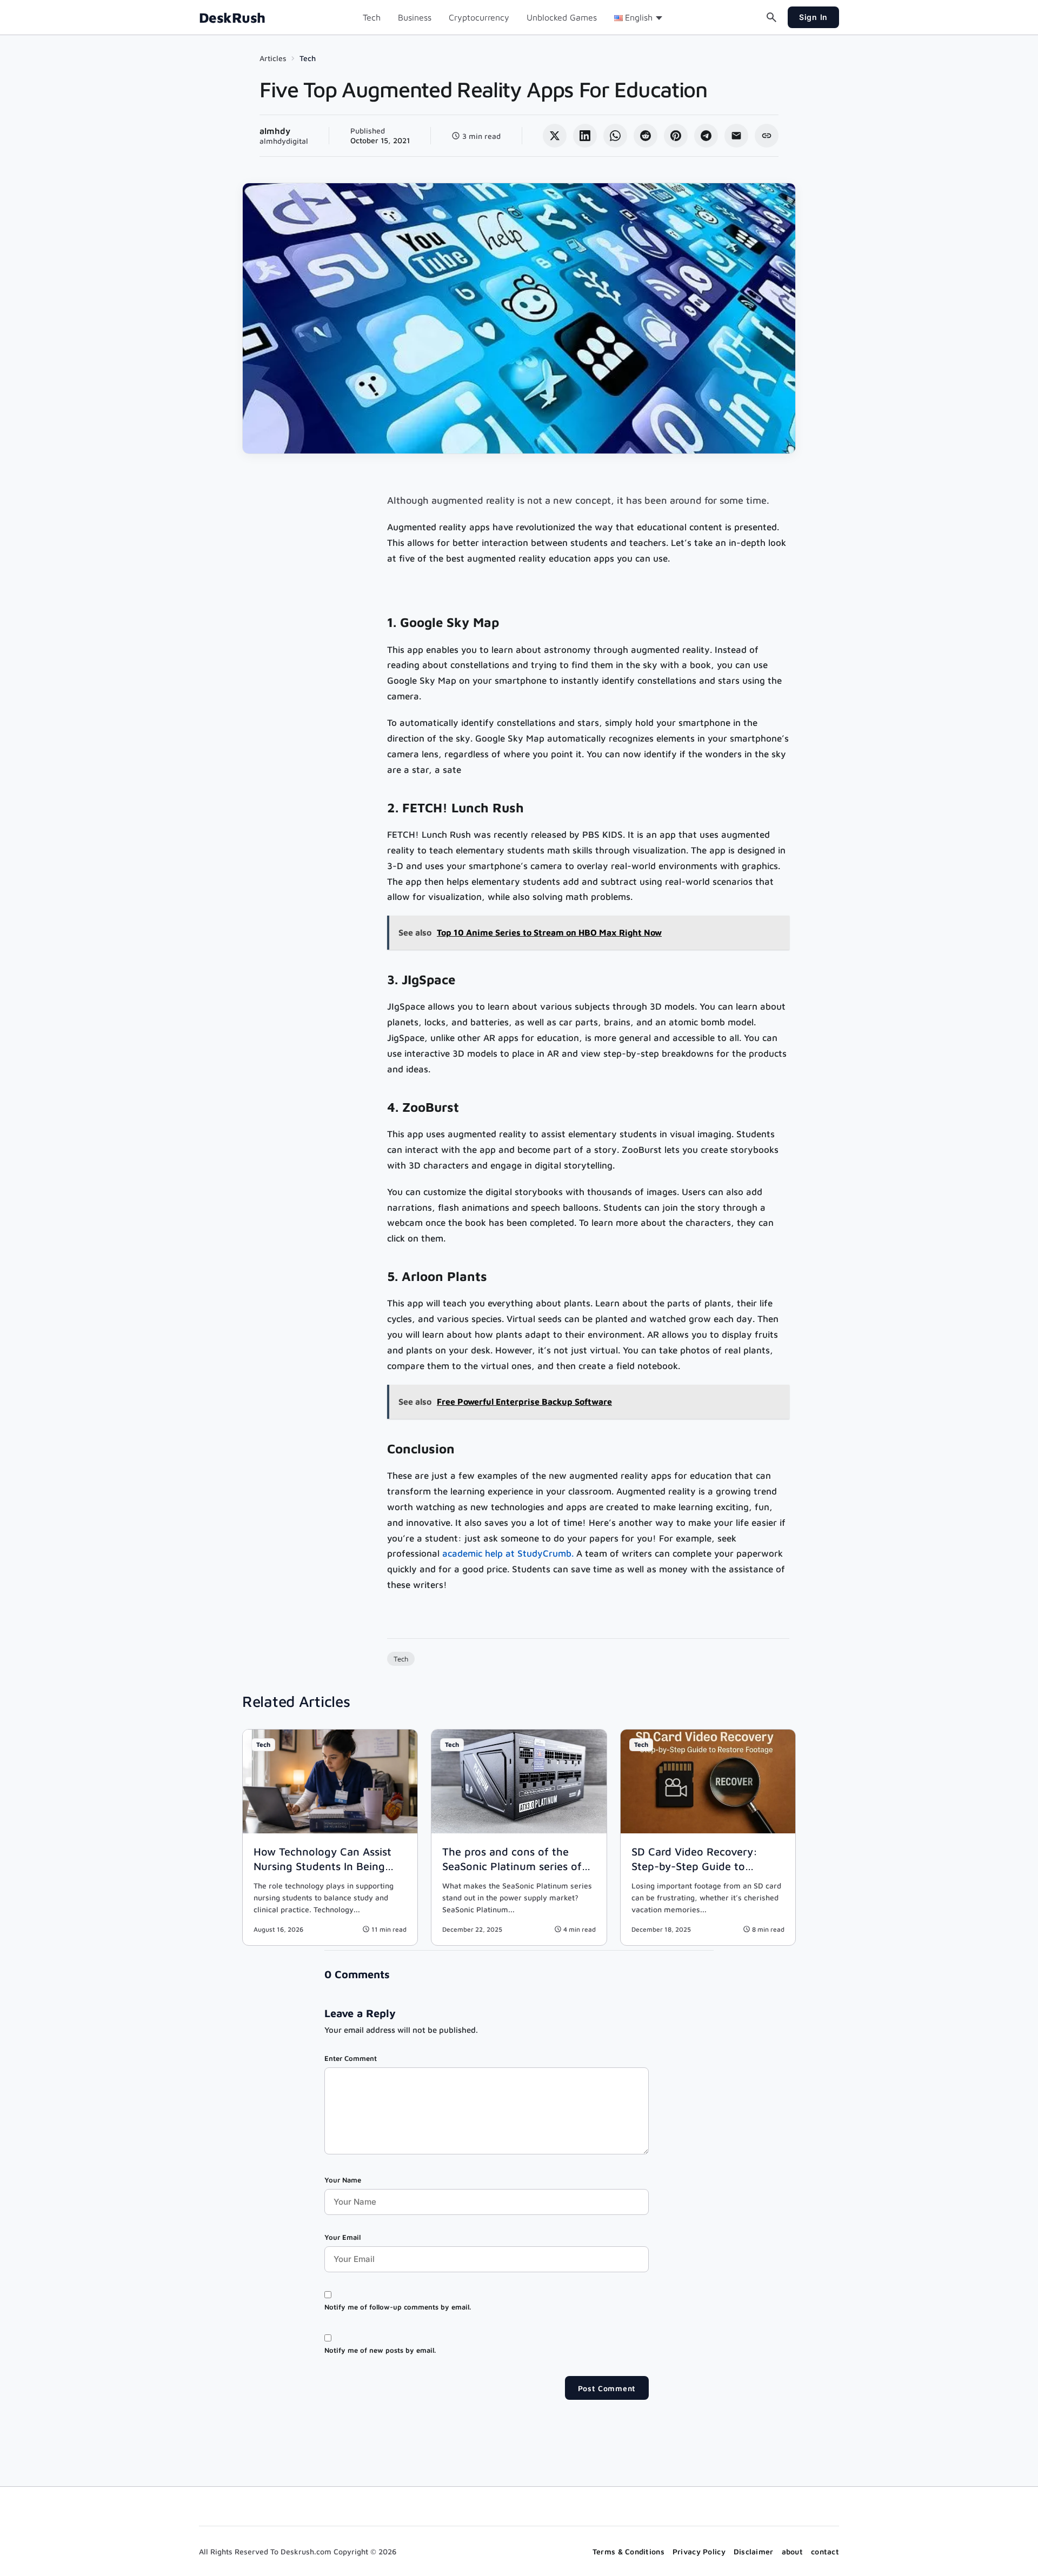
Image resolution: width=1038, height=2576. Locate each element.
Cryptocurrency (479, 17)
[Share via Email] (736, 136)
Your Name (343, 2180)
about (792, 2551)
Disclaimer (754, 2551)
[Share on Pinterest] (676, 136)
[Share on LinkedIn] (585, 136)
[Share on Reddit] (646, 136)
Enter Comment (351, 2058)
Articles (273, 58)
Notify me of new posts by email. (380, 2350)
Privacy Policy (699, 2551)
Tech (372, 17)
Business (415, 17)
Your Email (342, 2237)
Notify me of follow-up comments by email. (398, 2307)
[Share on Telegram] (706, 136)
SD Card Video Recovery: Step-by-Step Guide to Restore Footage (694, 1866)
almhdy (275, 131)
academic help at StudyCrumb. (508, 1553)
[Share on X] (555, 136)
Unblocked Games (562, 17)
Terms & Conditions (628, 2551)
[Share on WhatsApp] (615, 136)
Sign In (813, 17)
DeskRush (232, 18)
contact (825, 2551)
